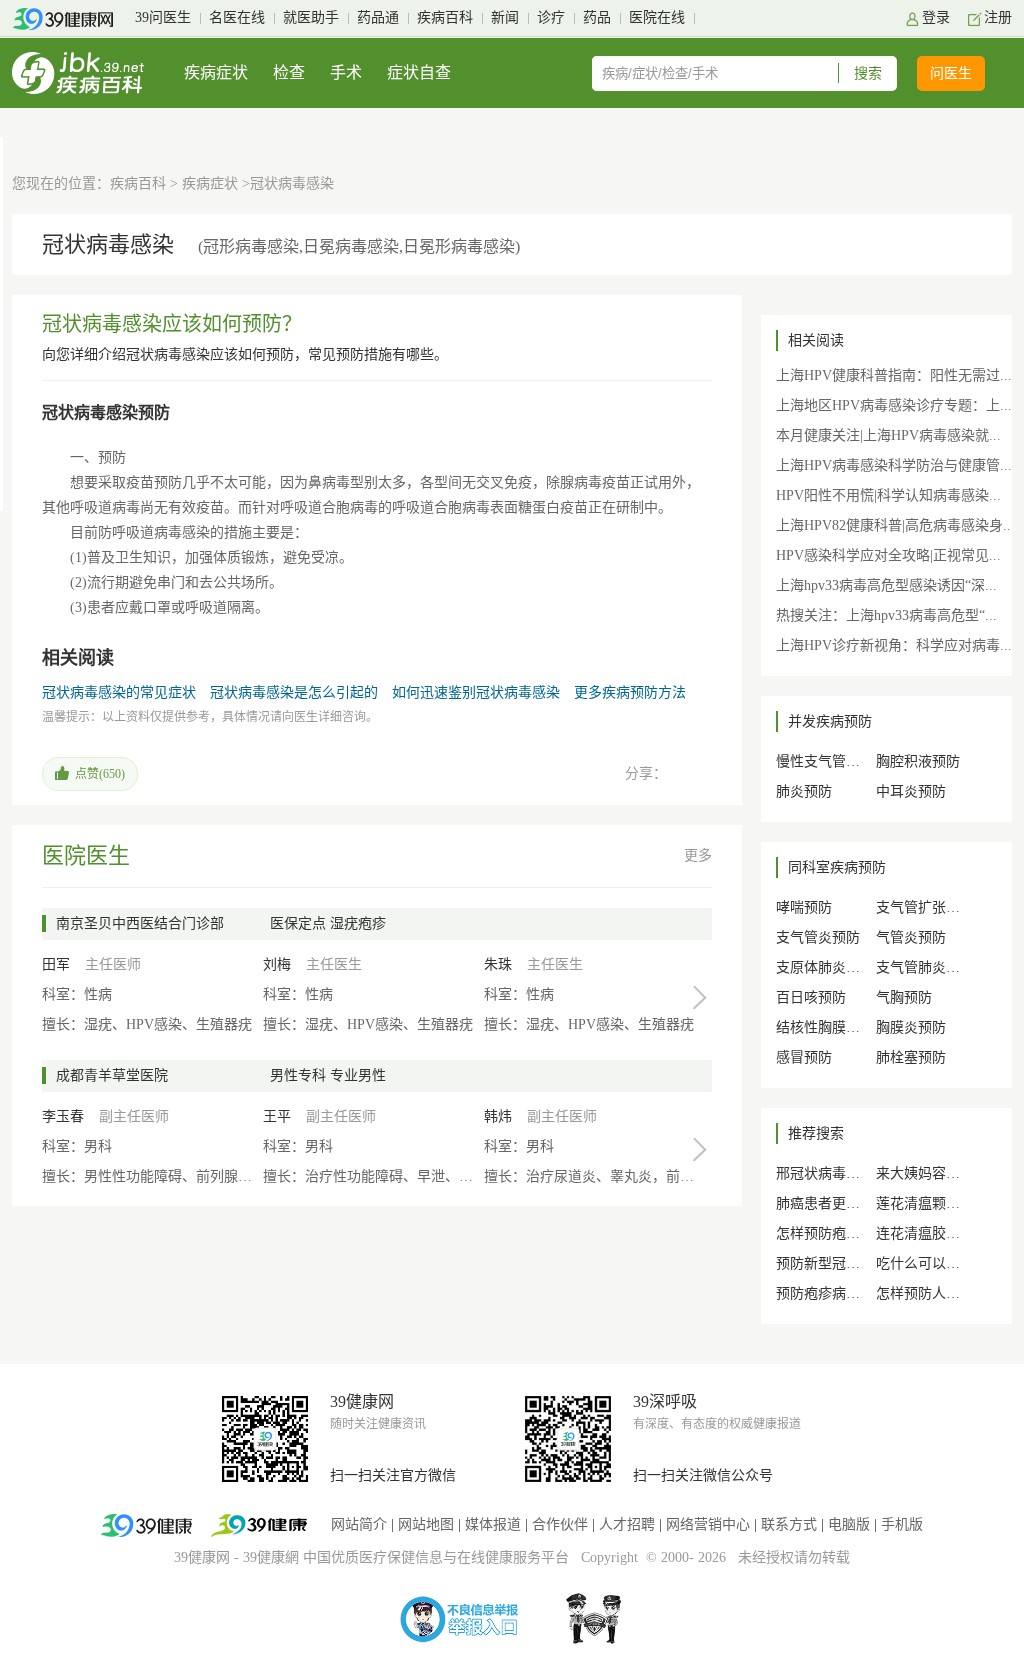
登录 (936, 17)
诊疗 (551, 17)
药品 (597, 17)
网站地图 (426, 1524)
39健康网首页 (69, 19)
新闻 (505, 17)
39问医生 (163, 17)
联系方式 (789, 1524)
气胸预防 (904, 997)
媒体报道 (493, 1524)
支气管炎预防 (818, 937)
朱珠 (498, 964)
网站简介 (359, 1524)
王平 (277, 1116)
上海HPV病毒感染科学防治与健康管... (894, 465)
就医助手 (311, 17)
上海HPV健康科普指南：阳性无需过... (894, 375)
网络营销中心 (708, 1524)
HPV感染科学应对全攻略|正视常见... (888, 555)
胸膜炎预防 (911, 1027)
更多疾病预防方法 (630, 692)
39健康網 (271, 1557)
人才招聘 (627, 1524)
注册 (998, 17)
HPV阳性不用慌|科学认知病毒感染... (888, 495)
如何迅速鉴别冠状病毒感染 (476, 692)
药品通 (378, 17)
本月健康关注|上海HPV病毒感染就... (888, 435)
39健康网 (202, 1557)
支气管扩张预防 (925, 907)
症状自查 (419, 72)
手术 (346, 72)
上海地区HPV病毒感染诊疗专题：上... (894, 405)
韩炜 (498, 1116)
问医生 (951, 73)
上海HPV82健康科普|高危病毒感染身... (895, 525)
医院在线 (657, 17)
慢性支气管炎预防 (832, 761)
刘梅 (277, 964)
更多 (698, 855)
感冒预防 (804, 1057)
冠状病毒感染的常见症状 (119, 692)
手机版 (902, 1524)
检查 (289, 72)
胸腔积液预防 (918, 761)
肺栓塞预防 (911, 1057)
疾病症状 (216, 72)
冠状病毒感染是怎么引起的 (294, 692)
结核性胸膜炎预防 (832, 1027)
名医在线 (237, 17)
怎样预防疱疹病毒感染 (846, 1233)
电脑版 (849, 1524)
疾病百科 (445, 17)
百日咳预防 (811, 997)
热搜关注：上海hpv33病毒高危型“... (886, 615)
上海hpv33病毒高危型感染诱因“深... (886, 585)
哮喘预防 (804, 907)
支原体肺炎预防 (825, 967)
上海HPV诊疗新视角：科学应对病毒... (894, 645)
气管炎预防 (911, 937)
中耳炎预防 (911, 791)
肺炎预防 (804, 791)
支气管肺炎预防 (925, 967)
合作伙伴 (560, 1524)
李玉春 (63, 1116)
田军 (56, 964)
